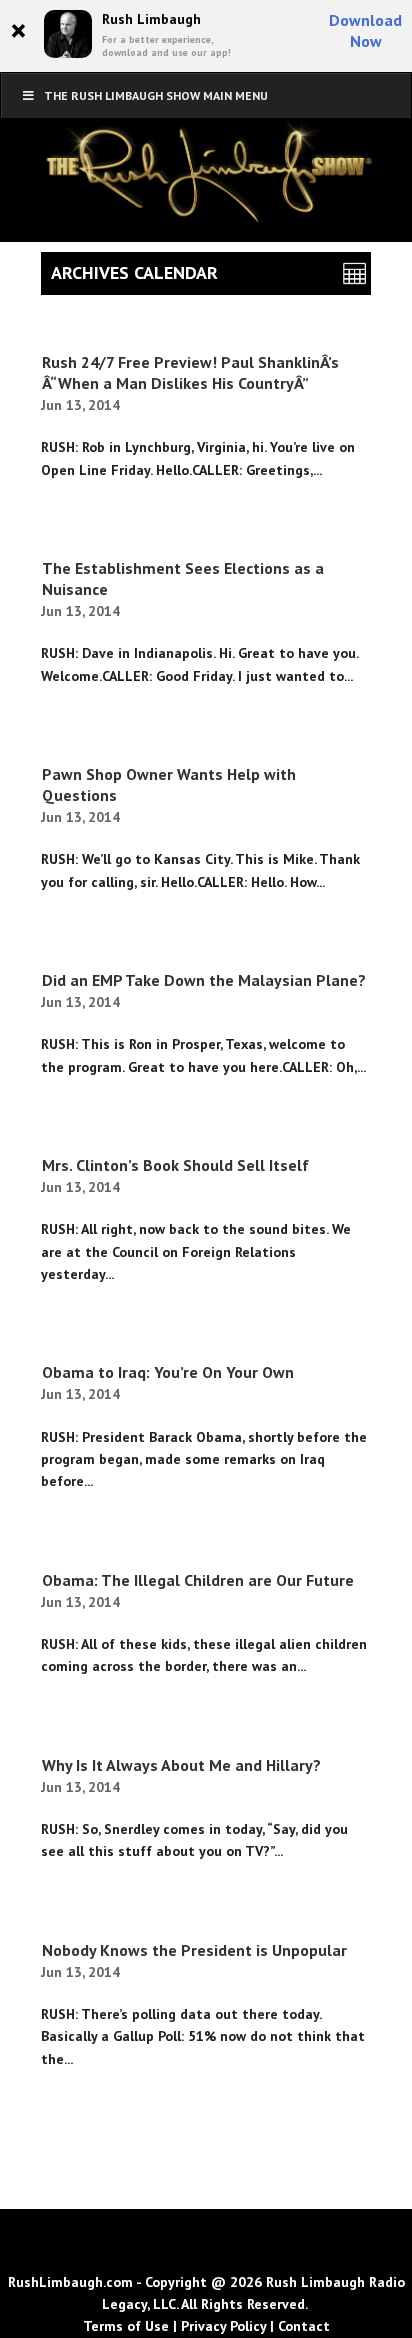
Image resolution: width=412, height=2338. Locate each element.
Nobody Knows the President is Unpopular (194, 1950)
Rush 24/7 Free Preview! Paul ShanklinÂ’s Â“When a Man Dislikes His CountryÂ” (190, 372)
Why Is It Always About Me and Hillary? (181, 1765)
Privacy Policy (223, 2326)
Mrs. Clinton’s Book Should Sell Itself (175, 1165)
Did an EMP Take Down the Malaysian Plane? (204, 980)
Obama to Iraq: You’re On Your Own (168, 1372)
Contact (304, 2326)
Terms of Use (126, 2326)
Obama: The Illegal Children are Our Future (198, 1580)
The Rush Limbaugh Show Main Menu (156, 95)
